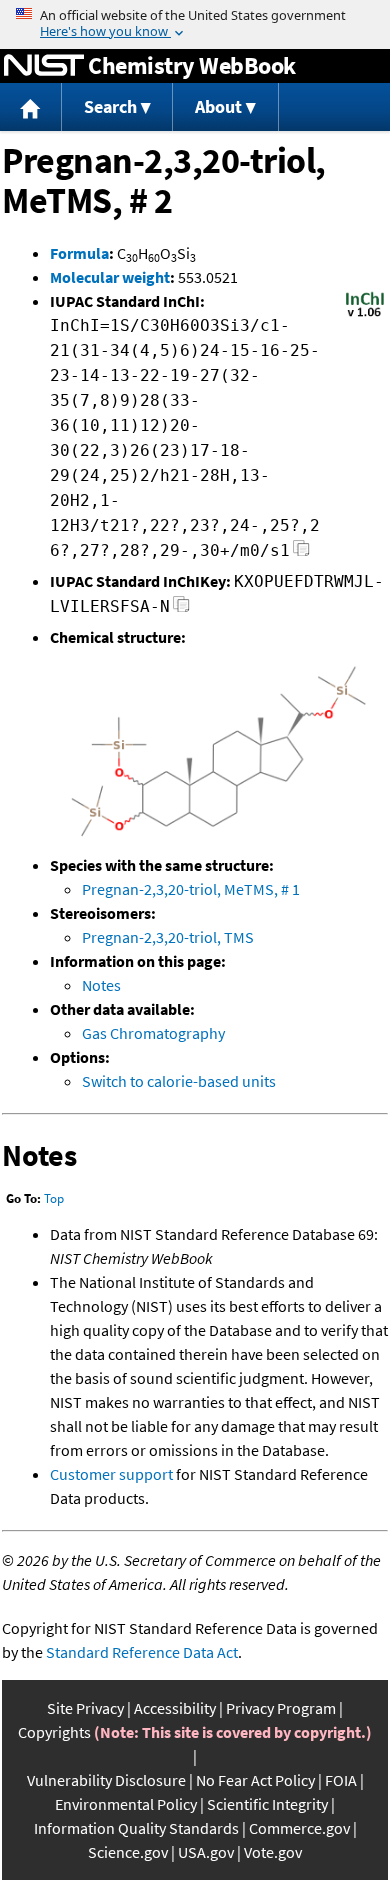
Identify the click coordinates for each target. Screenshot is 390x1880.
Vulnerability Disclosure (106, 1780)
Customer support (111, 1474)
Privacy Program (281, 1708)
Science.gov (128, 1852)
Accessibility (175, 1708)
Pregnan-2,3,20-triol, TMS (168, 937)
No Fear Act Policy (255, 1780)
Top (54, 1198)
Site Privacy (85, 1708)
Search (110, 106)
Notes (101, 985)
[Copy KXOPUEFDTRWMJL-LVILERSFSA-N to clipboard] (181, 609)
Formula (79, 253)
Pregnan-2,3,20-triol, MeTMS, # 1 (191, 889)
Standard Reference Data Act (142, 1652)
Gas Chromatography (153, 1033)
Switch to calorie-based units (179, 1081)
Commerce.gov (299, 1828)
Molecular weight (110, 277)
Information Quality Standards (136, 1828)
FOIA (341, 1780)
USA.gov (206, 1852)
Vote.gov (273, 1852)
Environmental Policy (126, 1804)
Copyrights (54, 1732)
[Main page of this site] (31, 107)
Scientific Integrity (267, 1804)
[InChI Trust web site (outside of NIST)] (365, 315)
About (218, 106)
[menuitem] (31, 107)
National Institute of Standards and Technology (44, 66)
